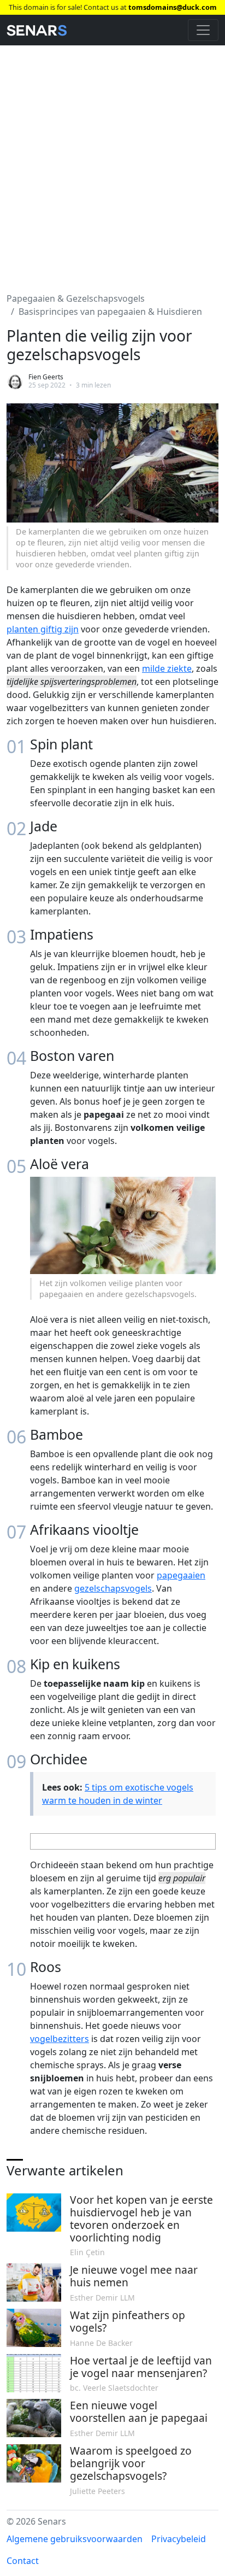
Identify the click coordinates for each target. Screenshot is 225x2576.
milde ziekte (167, 668)
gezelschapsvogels (113, 1588)
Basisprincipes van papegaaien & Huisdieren (110, 312)
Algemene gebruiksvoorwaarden (75, 2539)
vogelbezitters (60, 2039)
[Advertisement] (112, 162)
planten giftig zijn (43, 629)
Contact (23, 2561)
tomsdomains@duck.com (173, 7)
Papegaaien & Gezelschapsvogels (76, 298)
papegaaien (181, 1575)
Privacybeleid (179, 2539)
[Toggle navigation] (203, 30)
